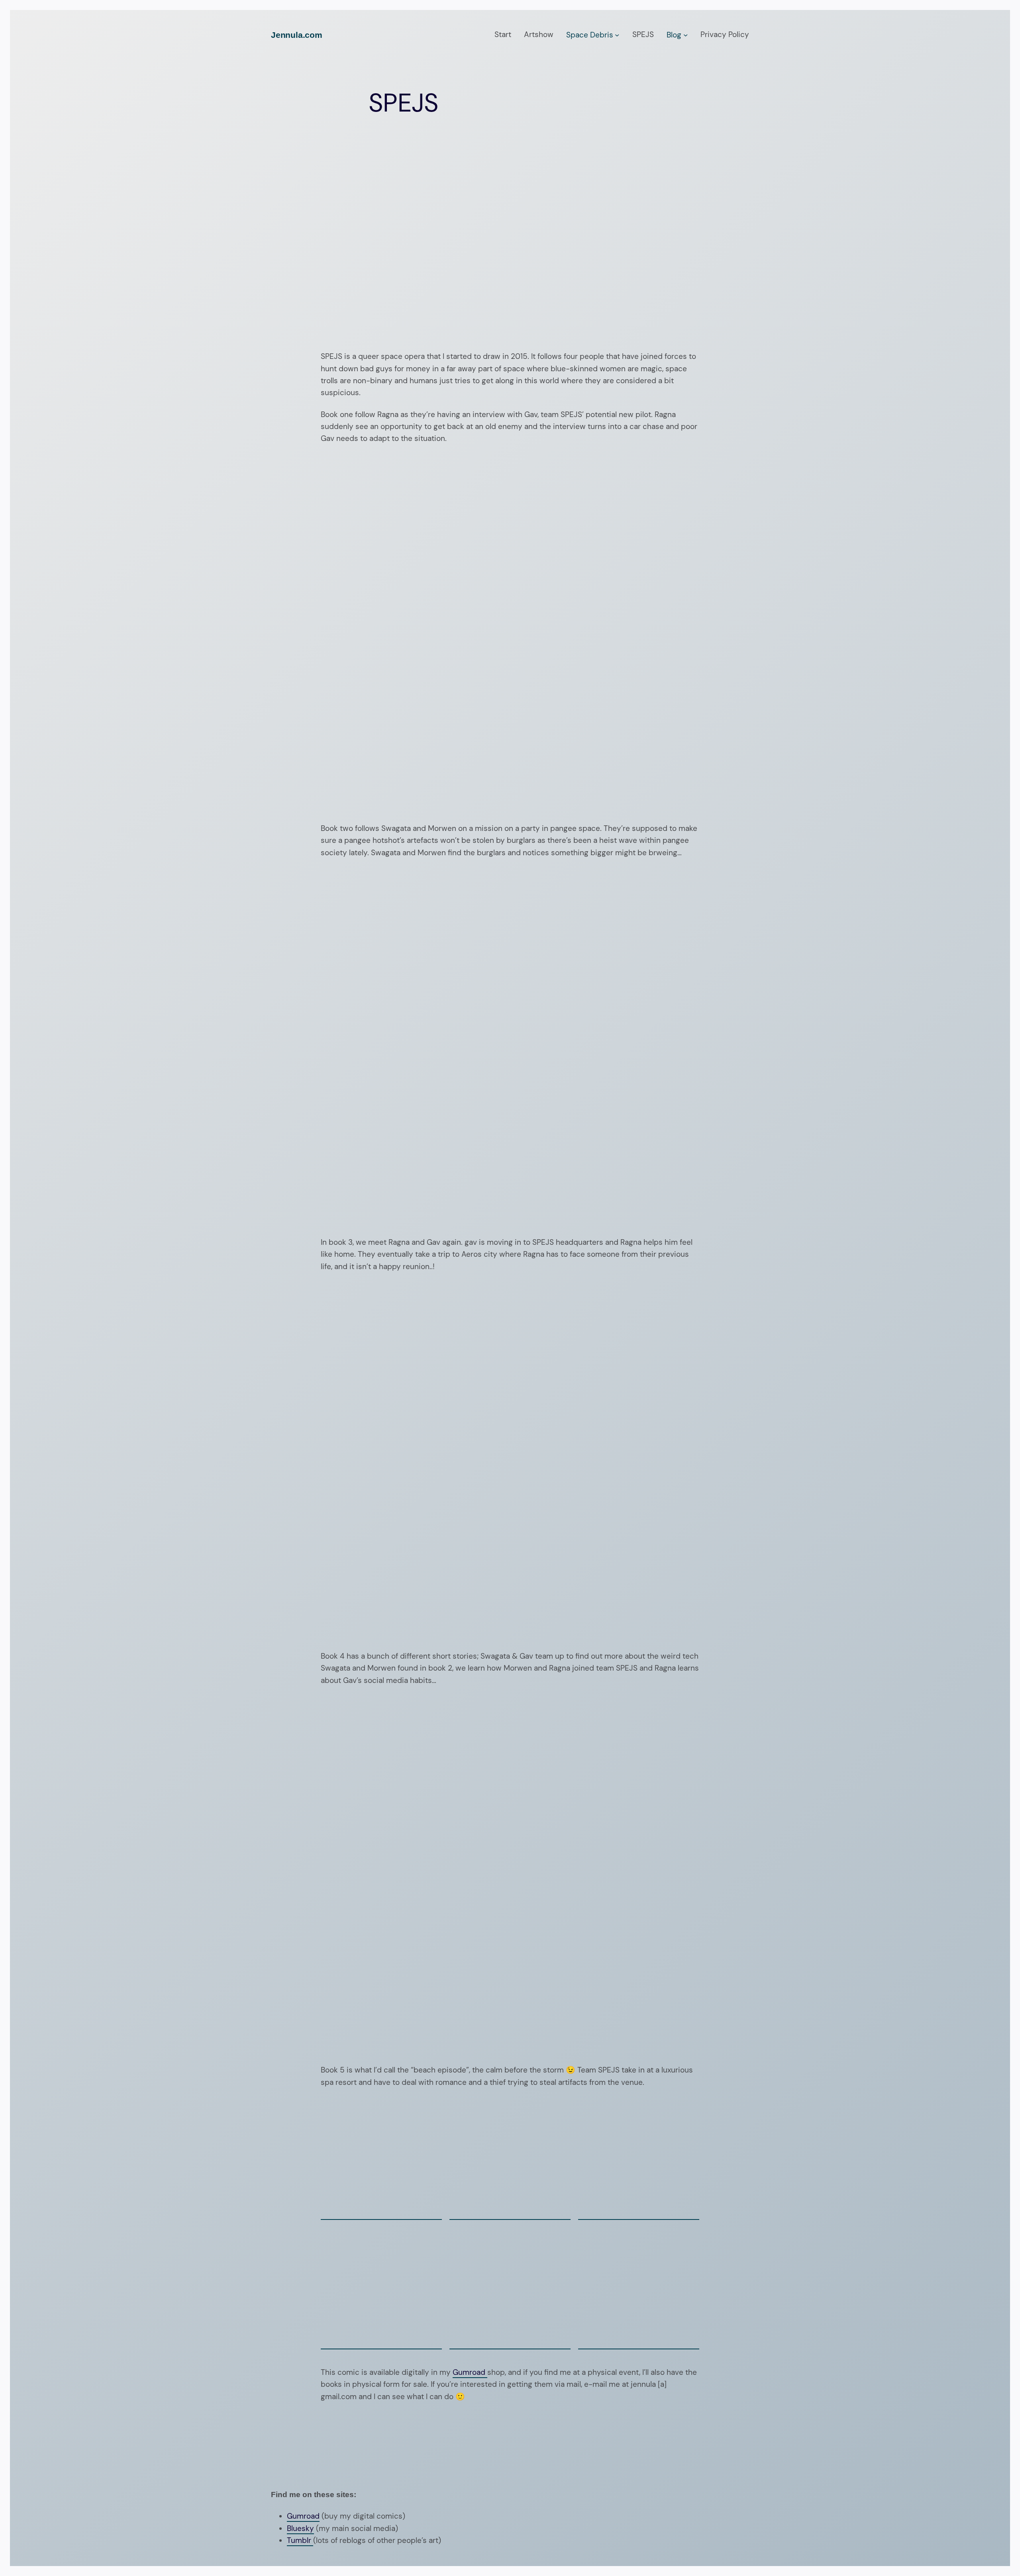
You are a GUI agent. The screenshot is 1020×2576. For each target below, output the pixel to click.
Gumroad (470, 2372)
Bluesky (300, 2528)
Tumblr (300, 2540)
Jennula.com (297, 35)
